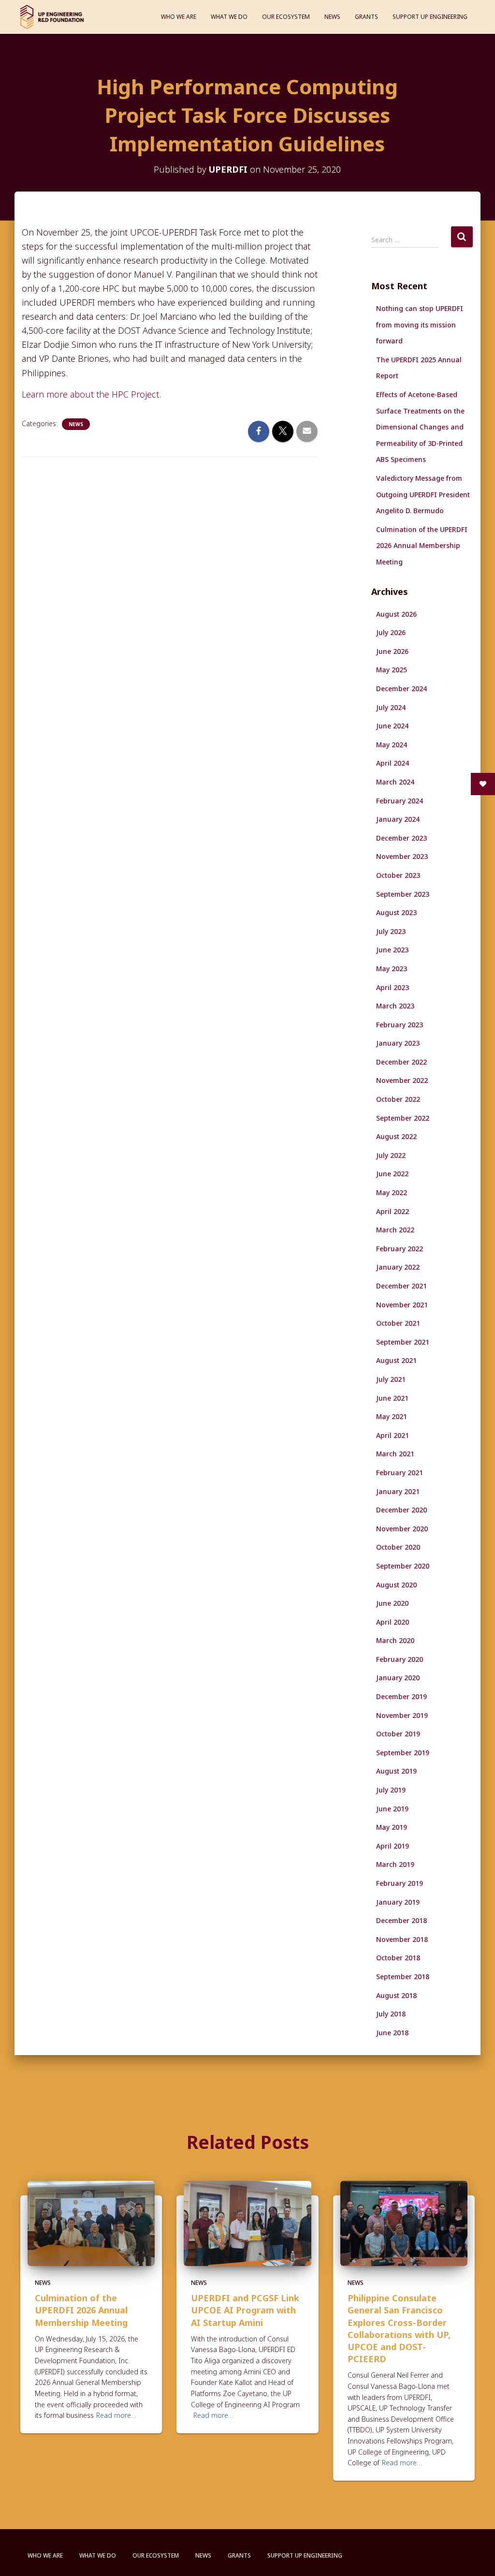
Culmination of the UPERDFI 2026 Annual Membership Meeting (422, 546)
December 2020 (401, 1510)
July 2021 (391, 1379)
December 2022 (401, 1062)
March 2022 (395, 1230)
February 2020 (400, 1659)
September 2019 (403, 1753)
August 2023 (396, 912)
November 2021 (402, 1305)
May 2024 (392, 745)
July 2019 (391, 1790)
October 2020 (398, 1547)
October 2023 (398, 875)
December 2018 (401, 1920)
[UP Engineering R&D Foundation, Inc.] (52, 17)
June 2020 (392, 1603)
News (332, 17)
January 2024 (398, 819)
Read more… (116, 2415)
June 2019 (392, 1809)
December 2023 (401, 838)
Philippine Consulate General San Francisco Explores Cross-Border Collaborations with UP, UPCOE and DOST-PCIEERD (399, 2328)
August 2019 (396, 1771)
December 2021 (401, 1286)
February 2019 (400, 1883)
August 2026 (396, 614)
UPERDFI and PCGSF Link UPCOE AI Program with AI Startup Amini (245, 2310)
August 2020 (396, 1585)
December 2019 (401, 1696)
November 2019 (402, 1715)
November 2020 (402, 1529)
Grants (366, 17)
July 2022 (391, 1155)
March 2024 (395, 782)
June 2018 (392, 2033)
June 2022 (392, 1174)
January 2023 (398, 1043)
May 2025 (392, 670)
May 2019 (392, 1827)
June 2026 (392, 651)
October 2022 (398, 1099)
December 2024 (401, 688)
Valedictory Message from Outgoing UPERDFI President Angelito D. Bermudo (423, 494)
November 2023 (402, 856)
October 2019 (398, 1734)
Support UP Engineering (430, 17)
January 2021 (398, 1491)
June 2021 (392, 1398)
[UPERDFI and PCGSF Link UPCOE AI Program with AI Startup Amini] (247, 2223)
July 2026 (391, 632)
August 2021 (396, 1360)
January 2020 (398, 1678)
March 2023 (395, 1006)
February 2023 (400, 1025)
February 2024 (400, 801)
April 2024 (393, 763)
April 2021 (393, 1435)
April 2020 (393, 1622)
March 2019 (395, 1864)
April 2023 (393, 987)
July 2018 (391, 2014)
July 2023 (391, 931)
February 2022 (400, 1249)
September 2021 (403, 1342)
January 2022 (398, 1267)
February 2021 (400, 1473)
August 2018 (396, 1995)
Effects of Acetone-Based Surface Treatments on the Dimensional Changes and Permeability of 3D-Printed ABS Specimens (420, 427)
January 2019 (398, 1902)
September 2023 (403, 894)
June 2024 (392, 726)
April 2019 (393, 1846)
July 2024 (391, 707)
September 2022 (403, 1118)
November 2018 (402, 1939)
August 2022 (396, 1136)
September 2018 (403, 1976)
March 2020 (395, 1640)
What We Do (229, 17)
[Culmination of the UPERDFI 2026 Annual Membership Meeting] (91, 2223)
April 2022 (393, 1211)
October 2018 (398, 1958)
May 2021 (392, 1416)
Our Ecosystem (286, 17)
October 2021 (398, 1323)
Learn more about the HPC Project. (91, 394)
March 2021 (395, 1454)
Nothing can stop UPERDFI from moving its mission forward (420, 325)
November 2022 (402, 1080)
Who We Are (179, 17)
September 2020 (403, 1566)
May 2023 (392, 969)
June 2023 (392, 950)
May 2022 (392, 1192)
